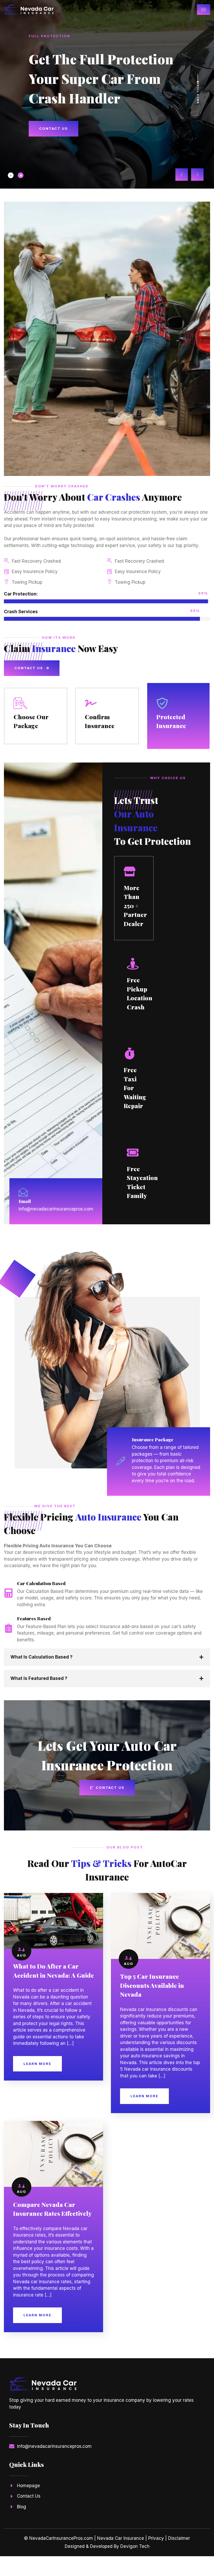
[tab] (11, 175)
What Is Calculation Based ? (41, 1657)
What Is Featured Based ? (39, 1678)
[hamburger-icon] (204, 10)
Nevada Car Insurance (121, 2538)
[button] (182, 175)
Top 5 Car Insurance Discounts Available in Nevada (152, 1985)
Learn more (37, 2064)
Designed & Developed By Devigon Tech (107, 2546)
